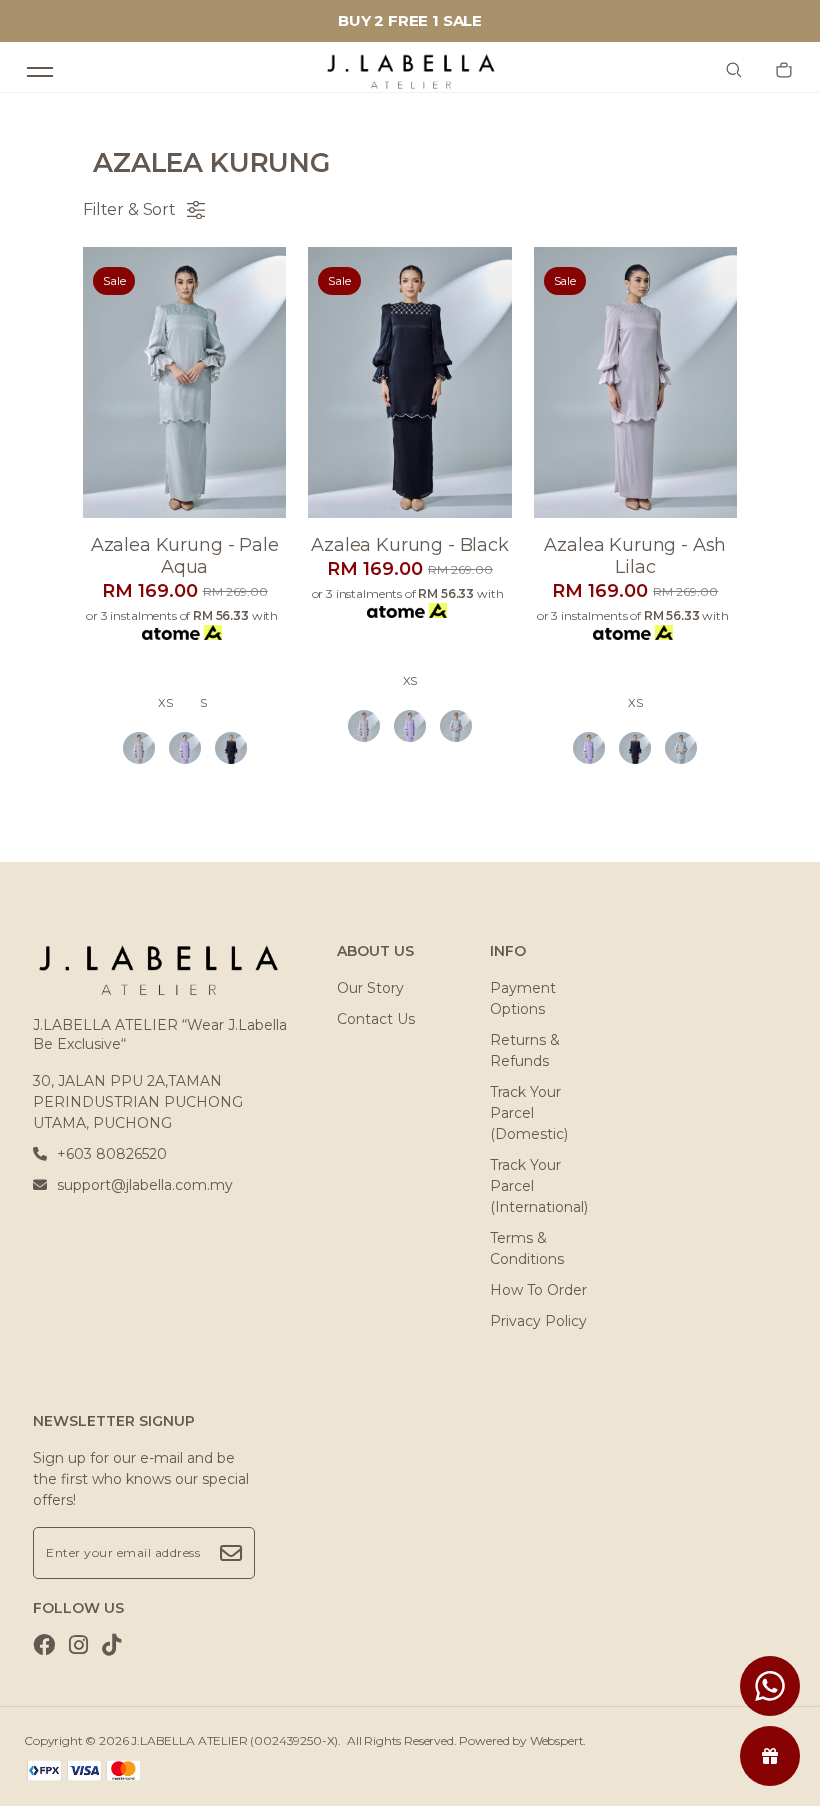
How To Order (538, 1290)
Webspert (557, 1740)
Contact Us (376, 1019)
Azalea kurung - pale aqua (185, 556)
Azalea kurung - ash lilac (635, 556)
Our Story (370, 988)
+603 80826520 (112, 1154)
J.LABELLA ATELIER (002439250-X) (234, 1740)
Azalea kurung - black (410, 545)
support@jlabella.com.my (145, 1185)
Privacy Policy (538, 1321)
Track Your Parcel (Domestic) (529, 1113)
